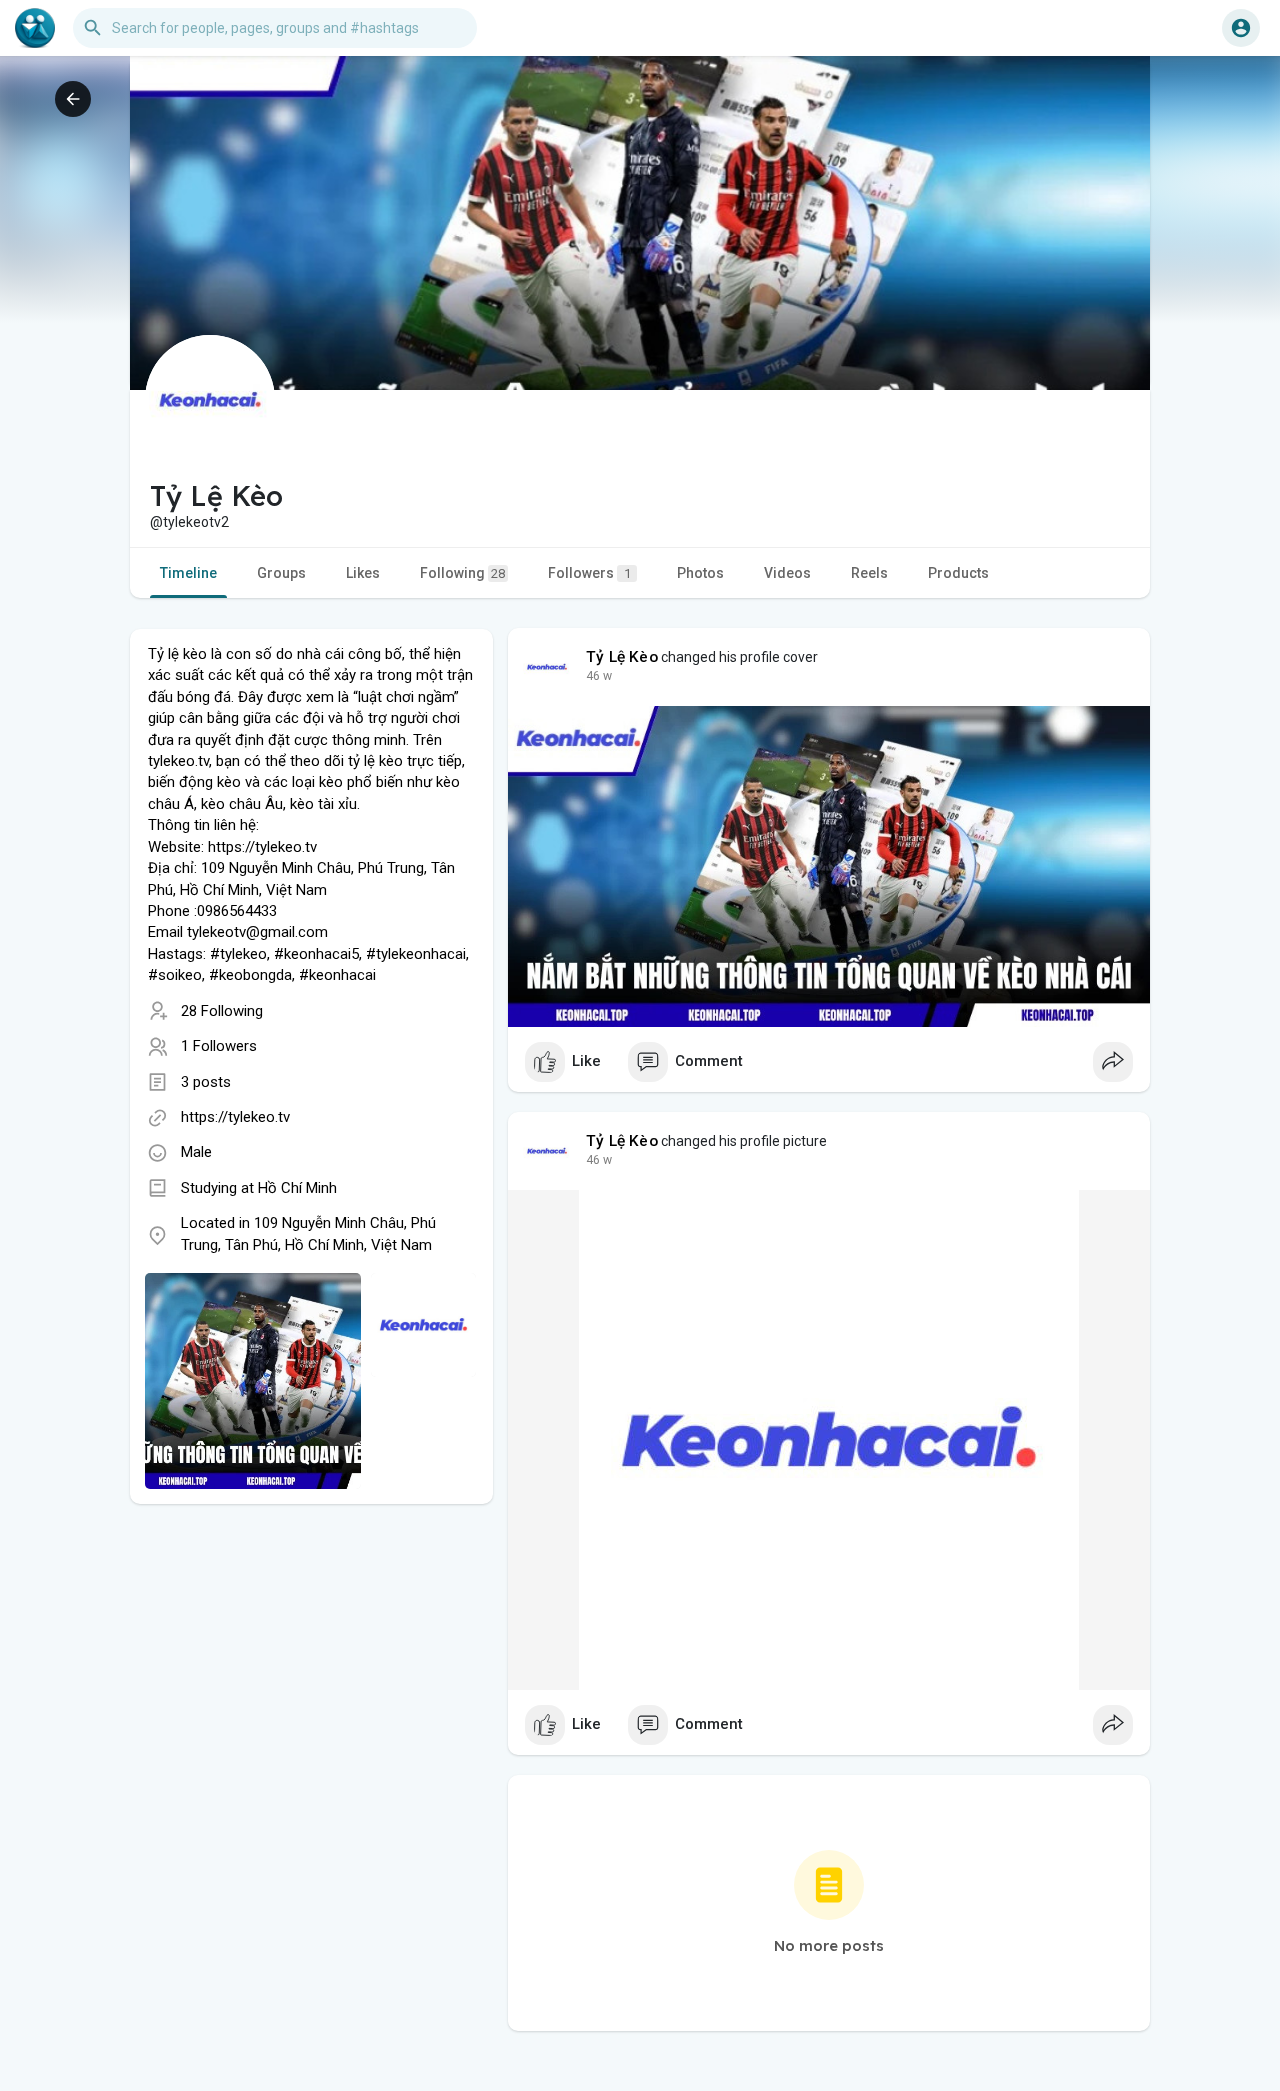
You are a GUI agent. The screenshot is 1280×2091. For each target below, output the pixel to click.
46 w (599, 676)
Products (958, 573)
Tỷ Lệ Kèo (622, 657)
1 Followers (219, 1046)
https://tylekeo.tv (235, 1117)
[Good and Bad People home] (35, 28)
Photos (700, 573)
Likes (363, 573)
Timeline (188, 573)
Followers (589, 573)
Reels (869, 573)
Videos (787, 573)
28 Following (222, 1011)
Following (462, 573)
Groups (281, 573)
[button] (1241, 28)
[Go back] (73, 99)
